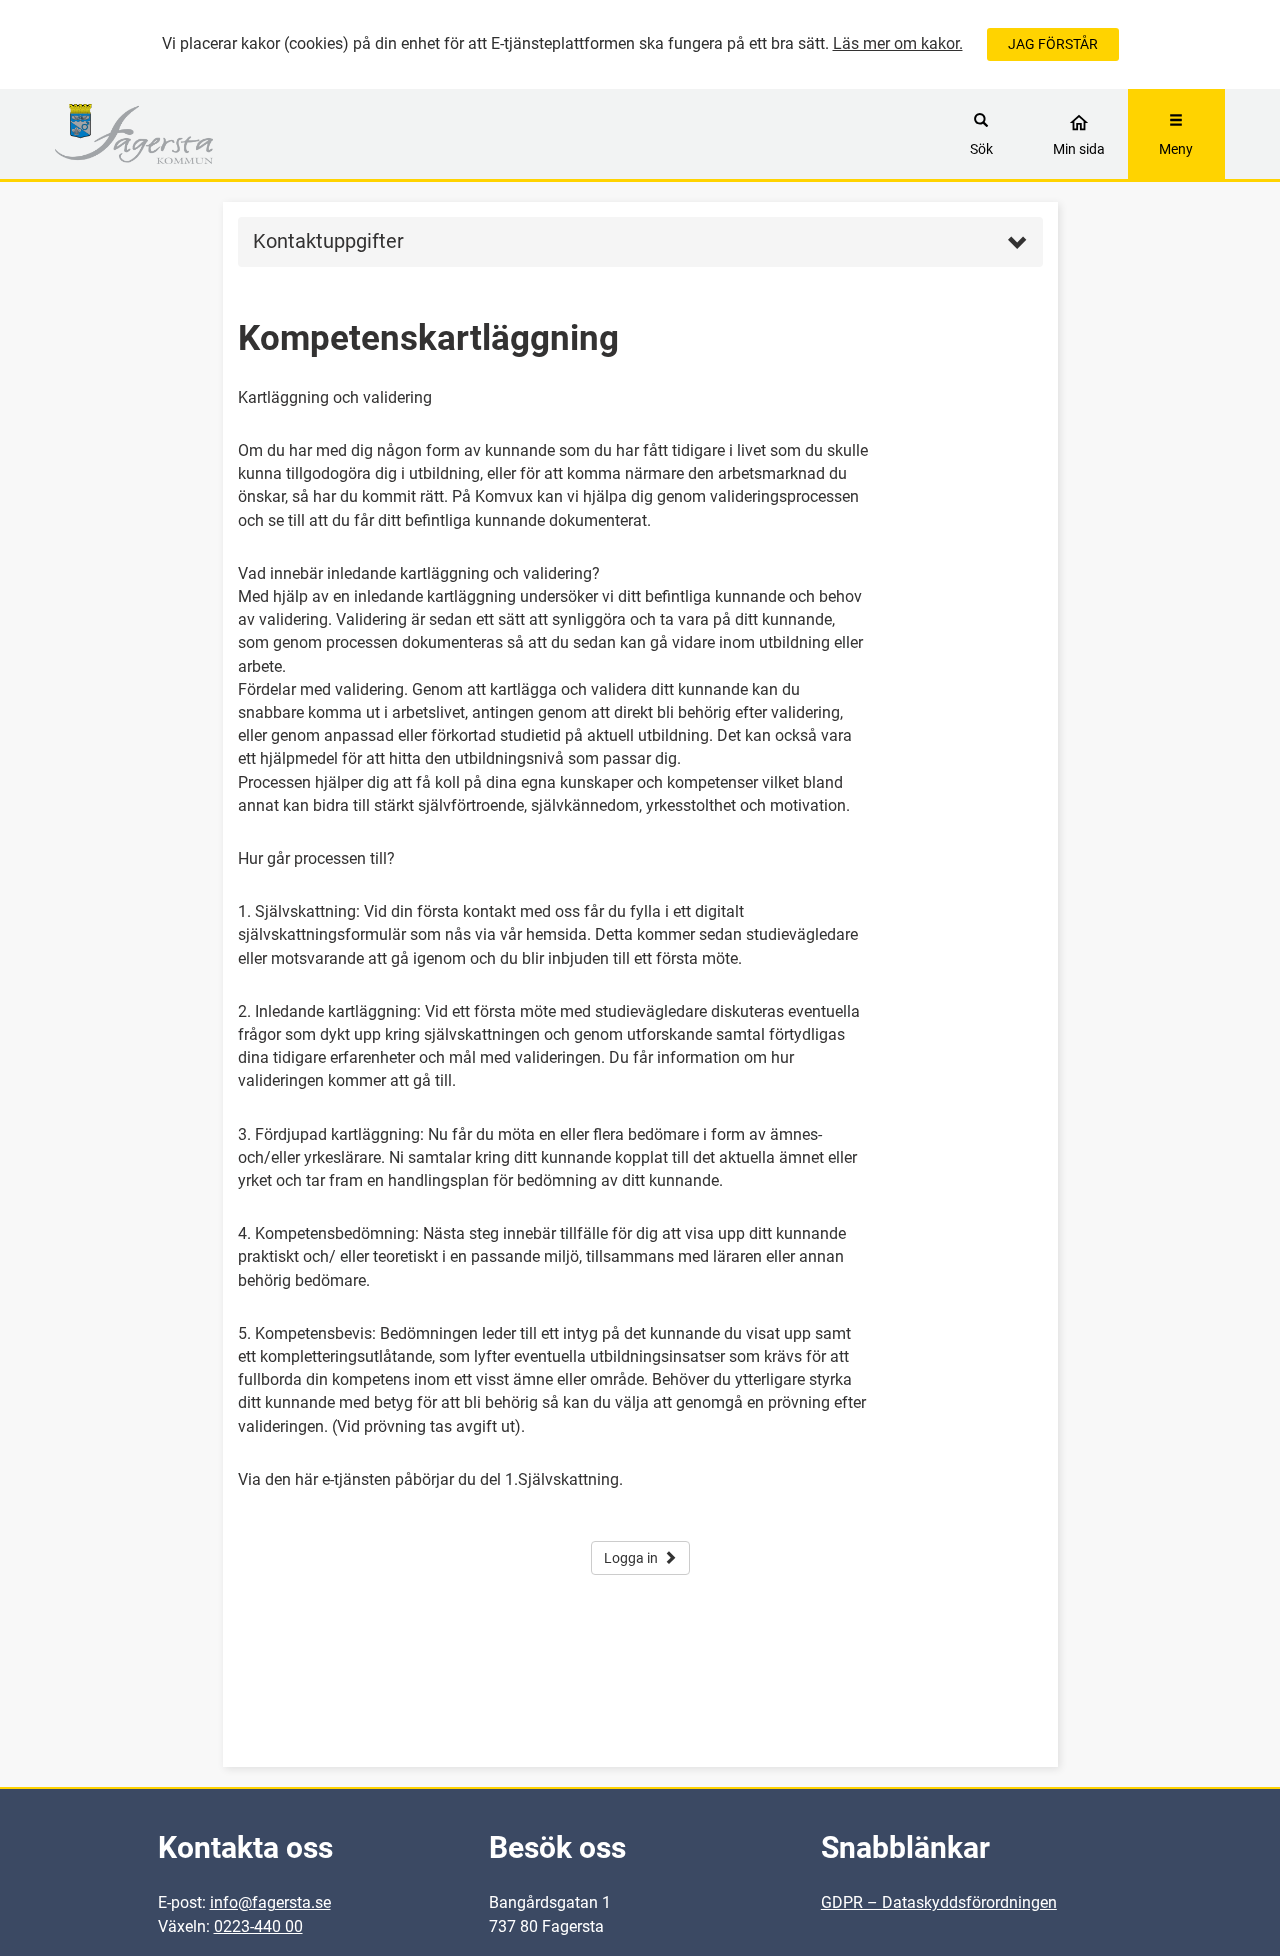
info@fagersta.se (270, 1902)
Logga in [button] (631, 1558)
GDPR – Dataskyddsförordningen (939, 1902)
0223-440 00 (258, 1926)
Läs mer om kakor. (898, 43)
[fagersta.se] (201, 134)
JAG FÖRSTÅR (1053, 44)
